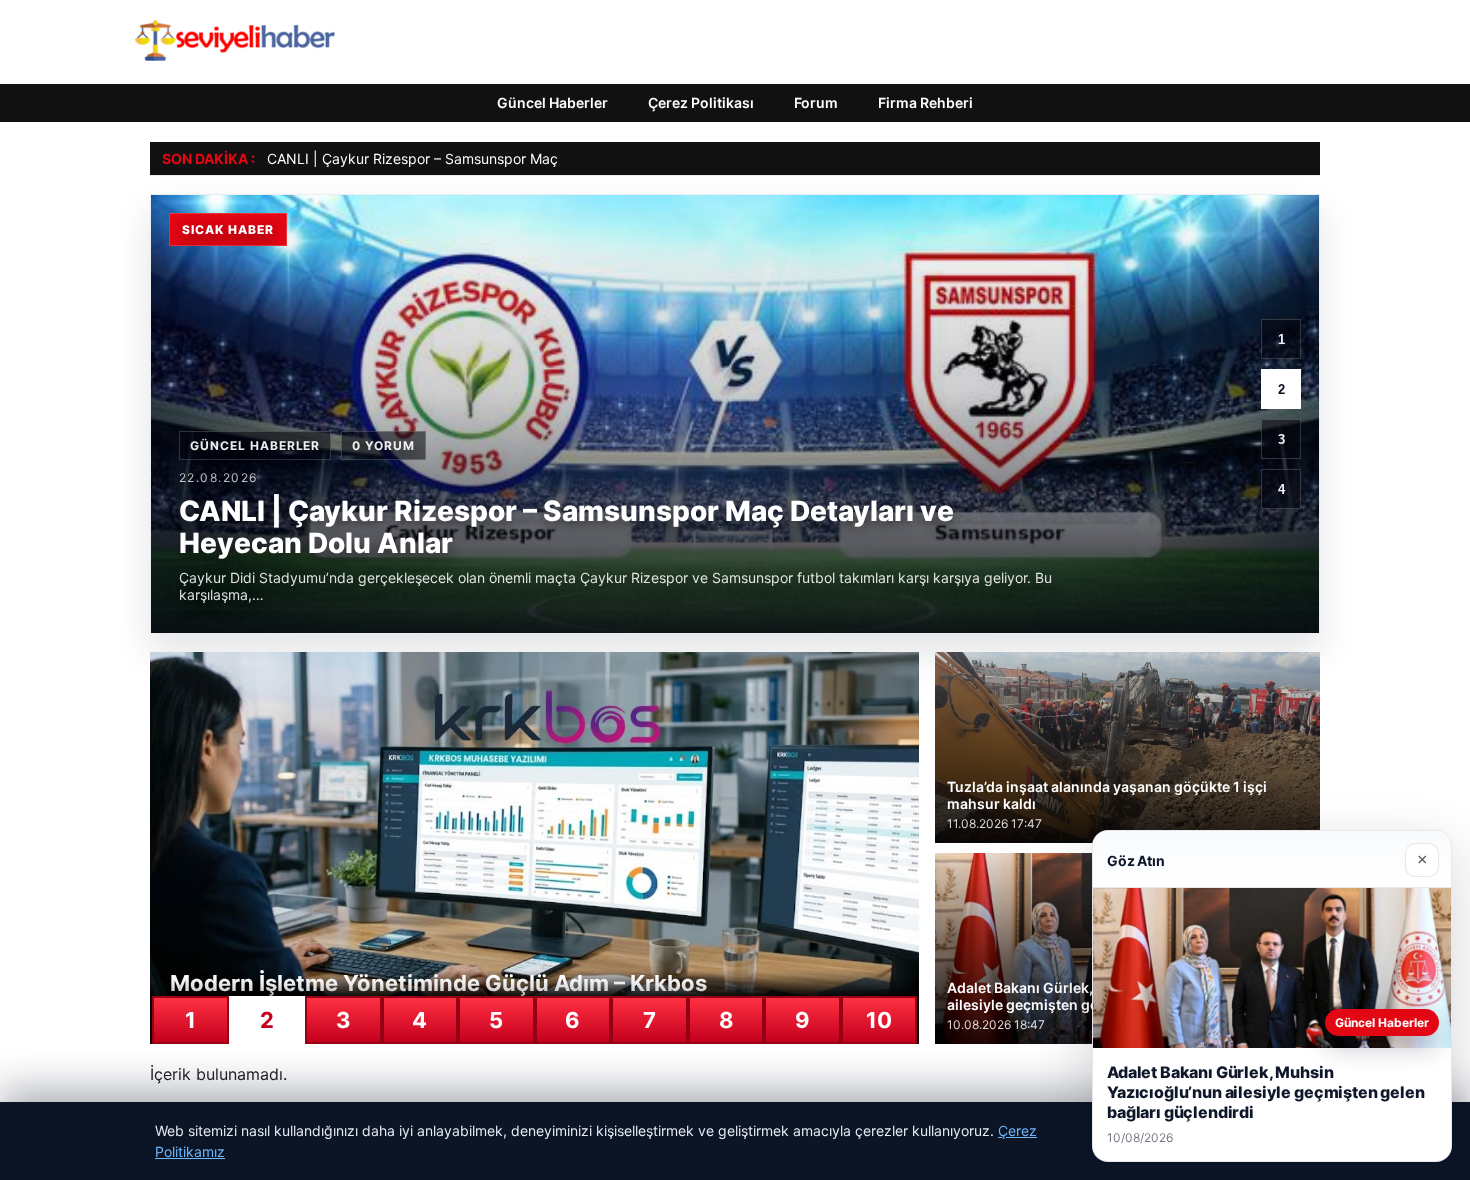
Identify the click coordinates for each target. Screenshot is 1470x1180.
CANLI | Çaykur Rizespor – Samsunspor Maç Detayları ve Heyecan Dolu (501, 158)
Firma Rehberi (925, 102)
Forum (816, 102)
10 (879, 1020)
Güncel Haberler (552, 102)
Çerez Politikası (701, 102)
